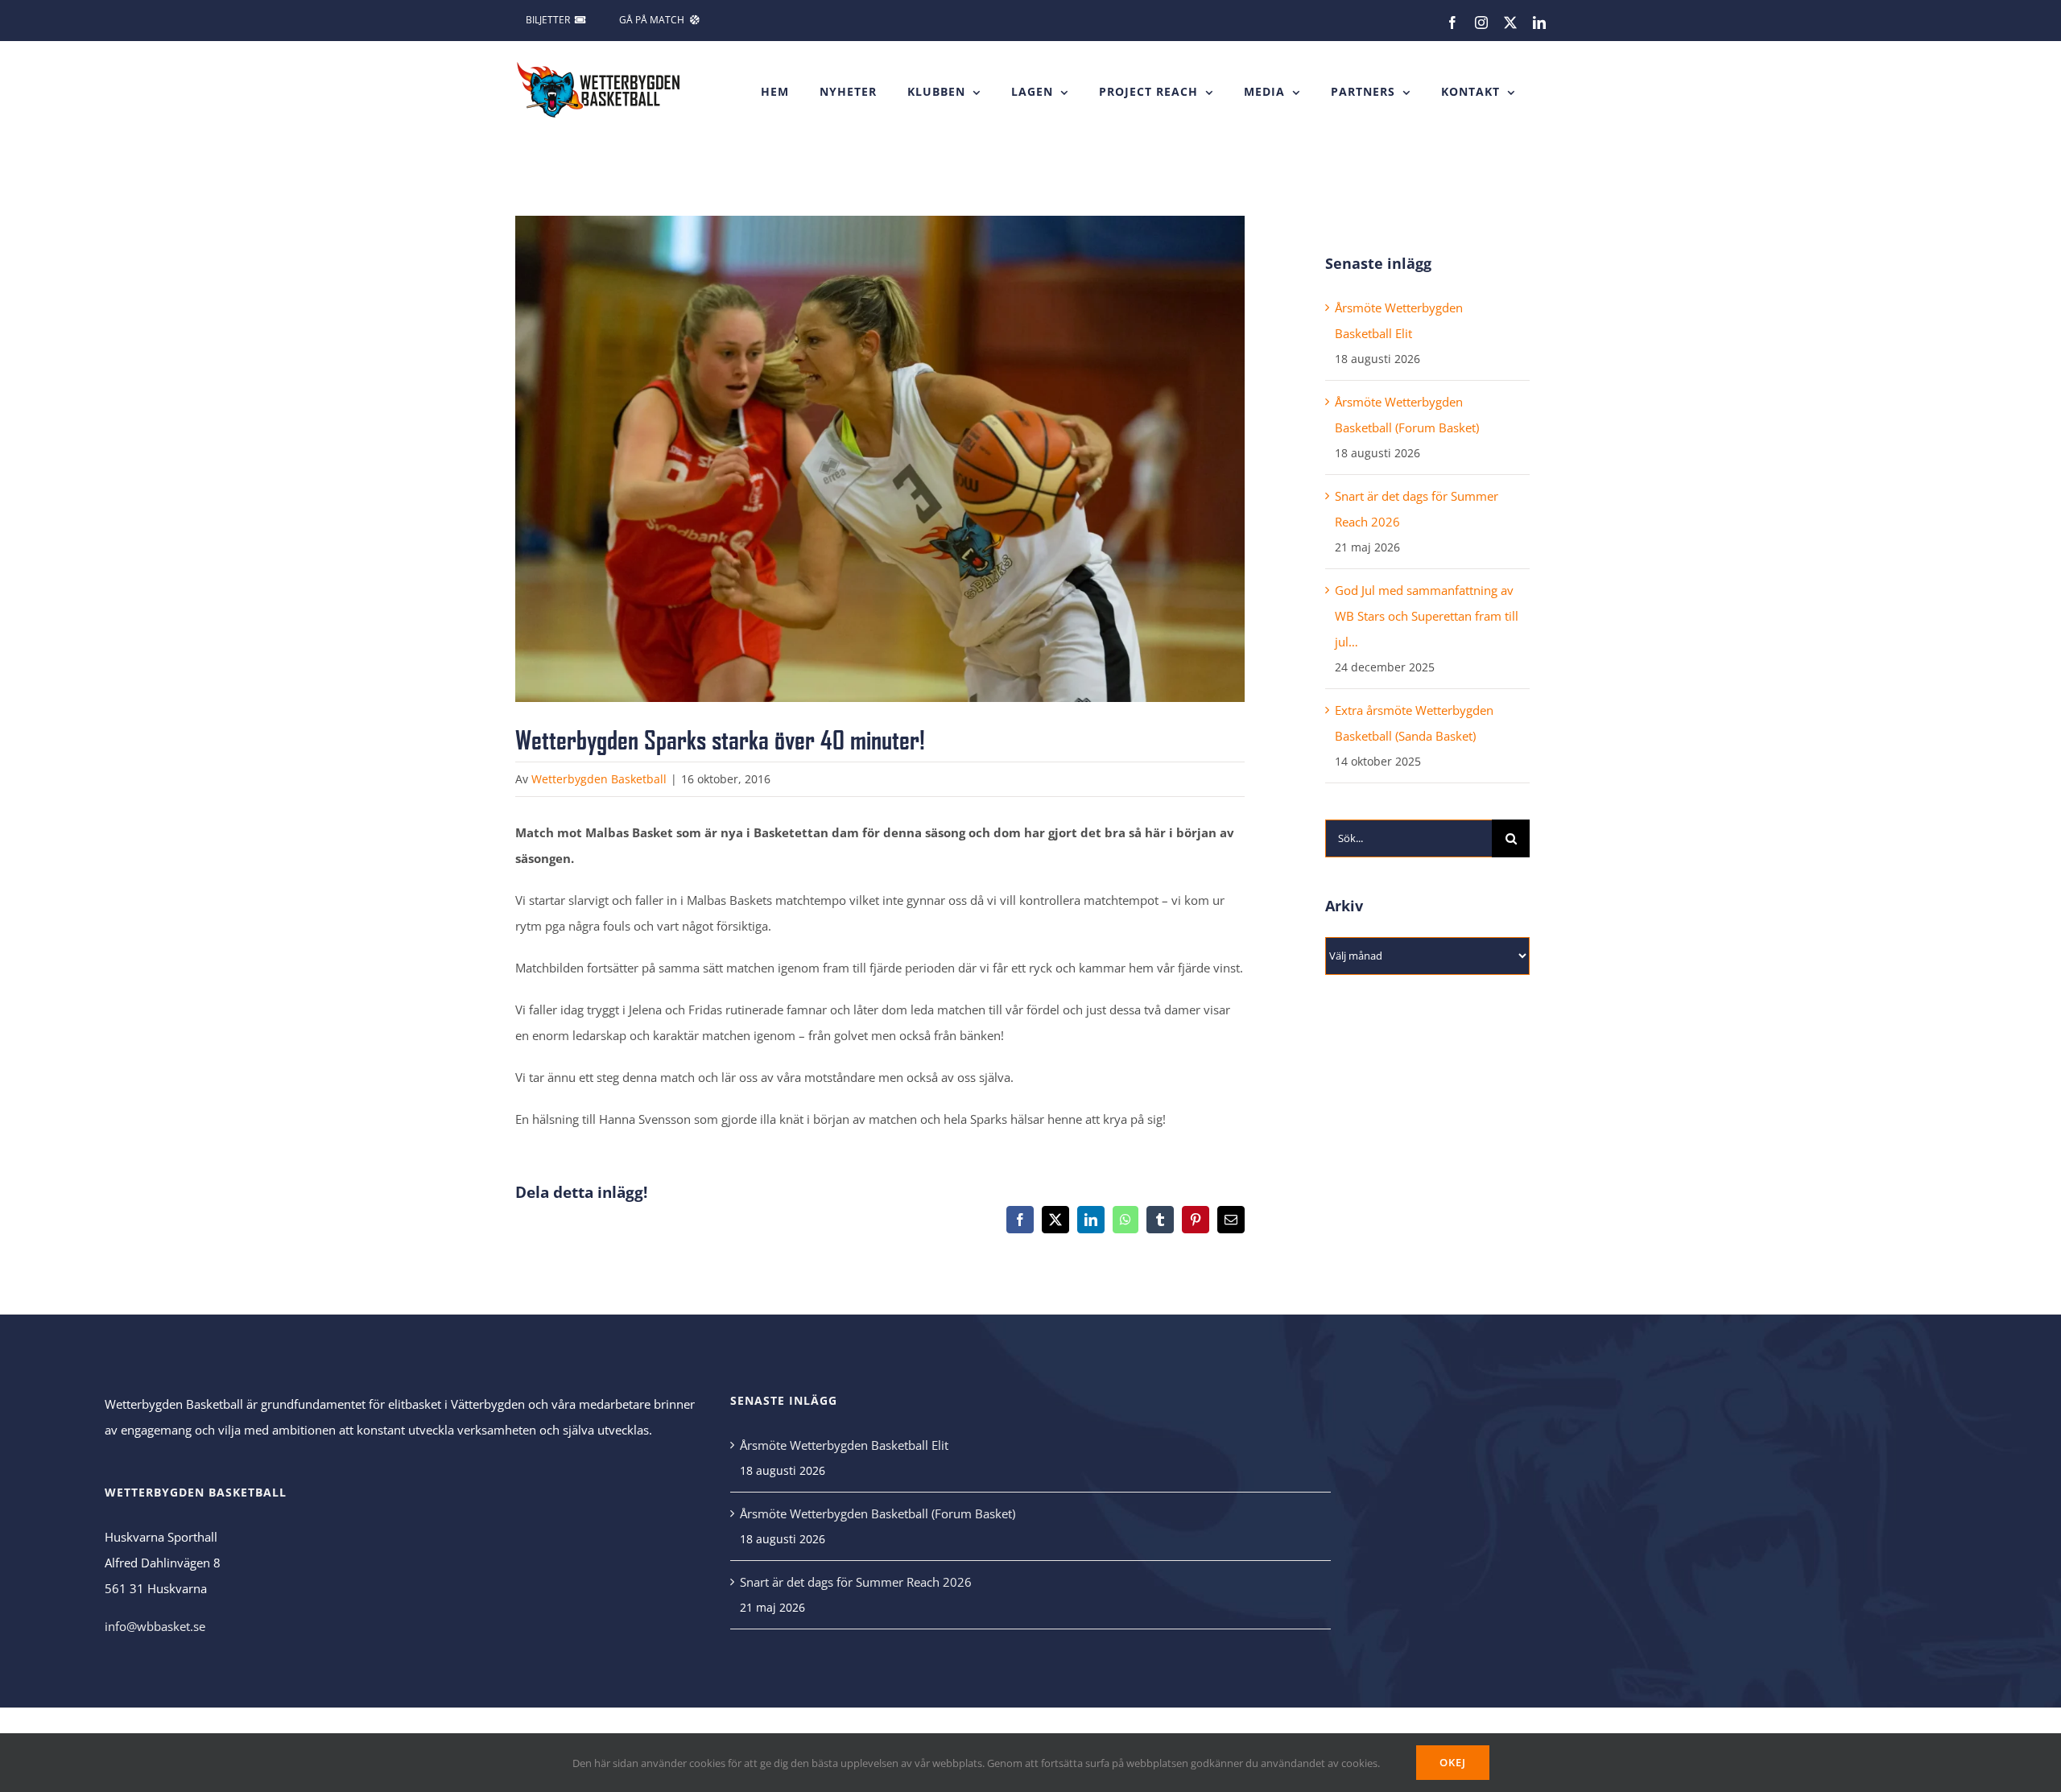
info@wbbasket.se (155, 1626)
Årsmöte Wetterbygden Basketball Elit (844, 1445)
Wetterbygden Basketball (599, 779)
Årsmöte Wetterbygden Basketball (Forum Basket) (878, 1513)
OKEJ (1453, 1762)
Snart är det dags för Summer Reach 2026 (856, 1582)
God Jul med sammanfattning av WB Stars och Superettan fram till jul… (1427, 616)
